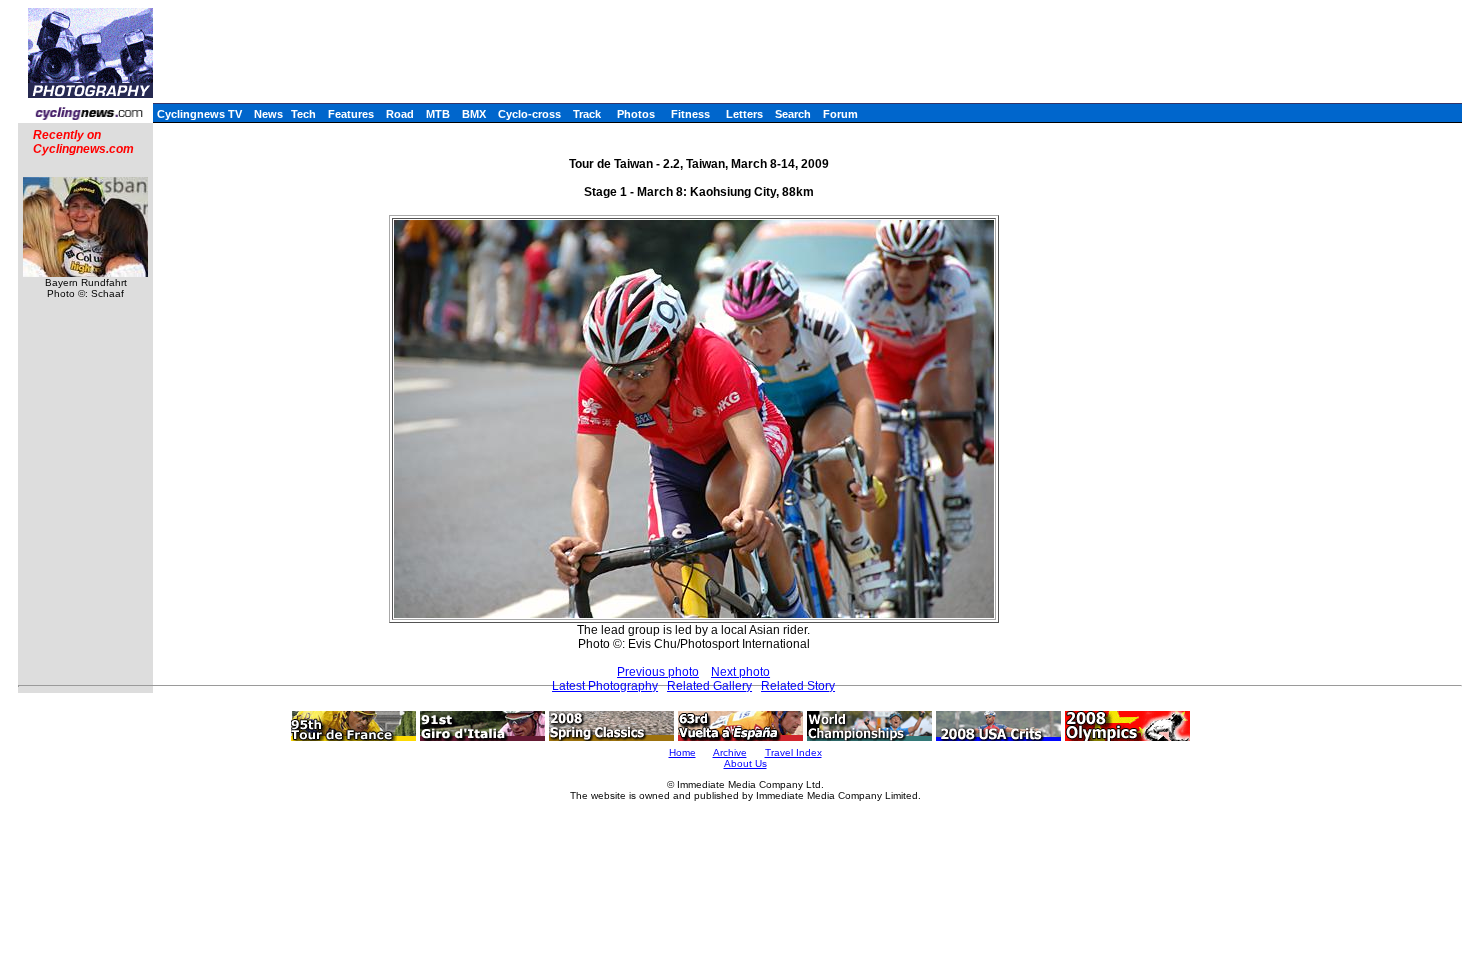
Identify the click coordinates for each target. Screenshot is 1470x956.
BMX (474, 114)
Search (793, 114)
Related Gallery (709, 686)
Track (587, 114)
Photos (636, 114)
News (268, 114)
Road (400, 114)
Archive (730, 752)
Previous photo (658, 672)
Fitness (690, 114)
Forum (840, 114)
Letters (744, 114)
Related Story (798, 686)
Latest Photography (605, 686)
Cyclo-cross (529, 114)
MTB (438, 114)
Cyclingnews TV (199, 114)
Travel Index (793, 752)
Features (351, 114)
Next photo (740, 672)
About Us (745, 763)
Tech (303, 114)
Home (682, 752)
